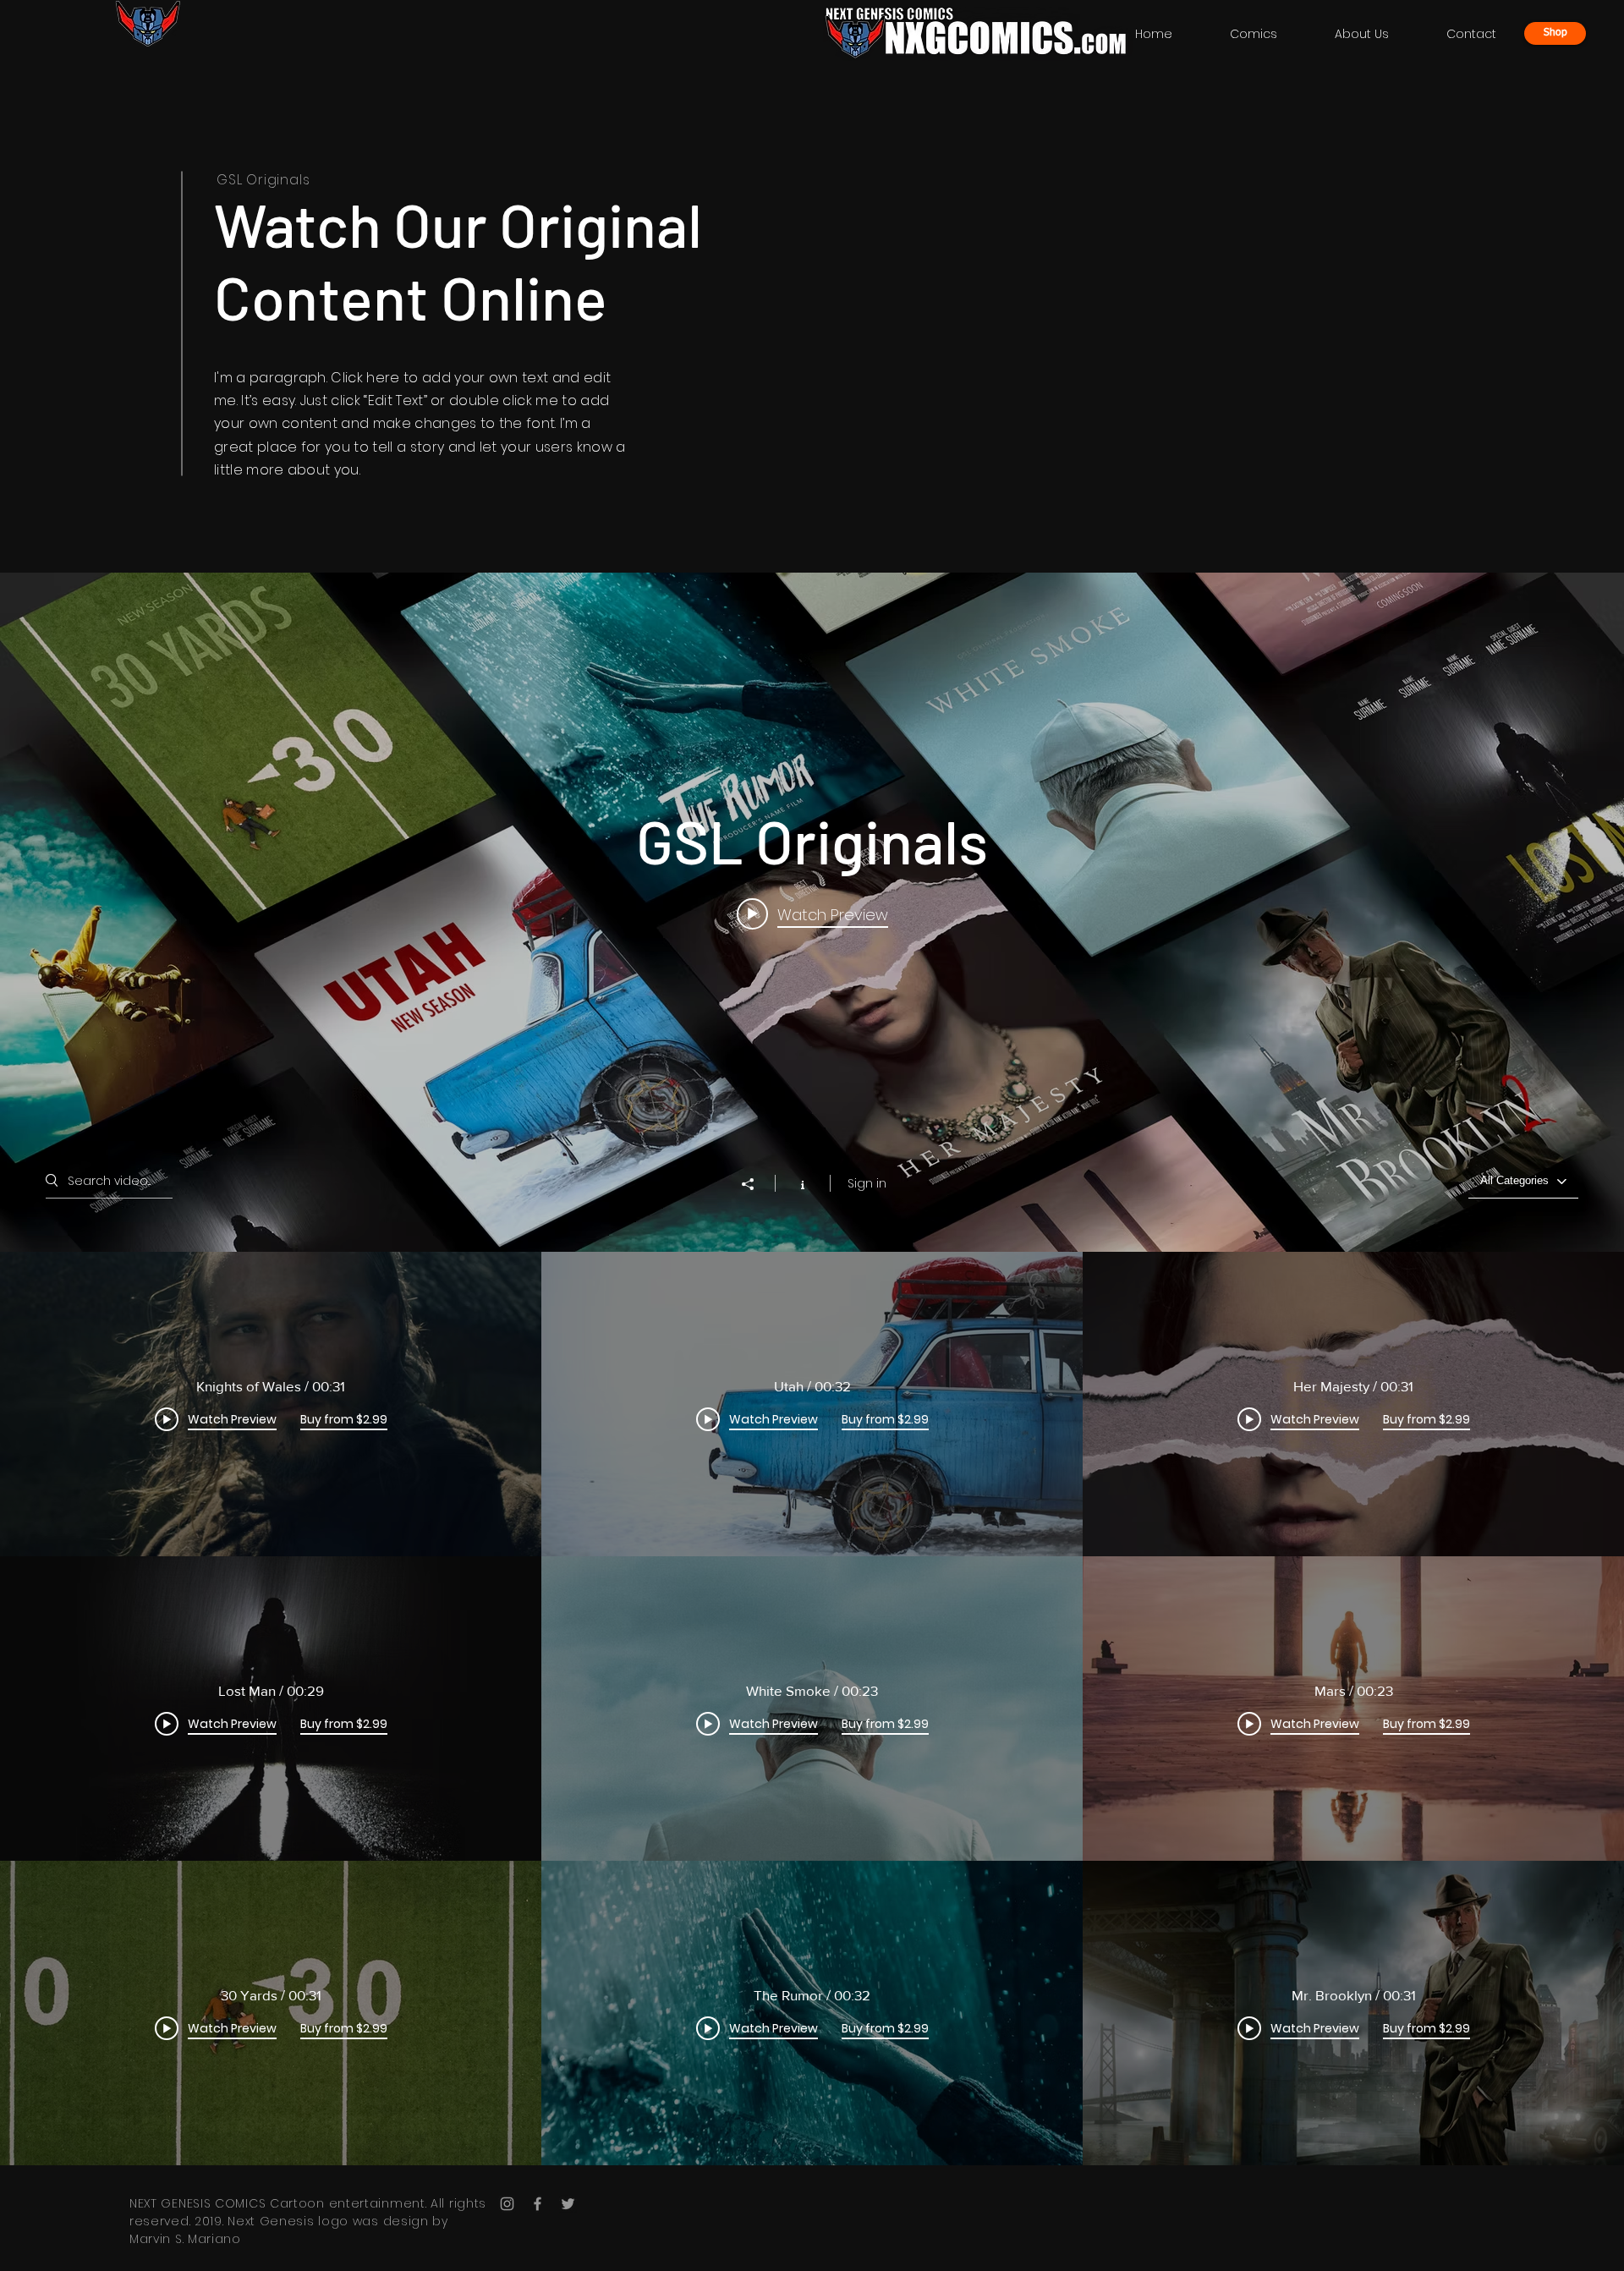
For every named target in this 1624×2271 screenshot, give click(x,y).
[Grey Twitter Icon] (568, 2204)
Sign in (867, 1183)
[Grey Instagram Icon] (507, 2204)
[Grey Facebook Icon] (538, 2204)
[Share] (756, 1184)
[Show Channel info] (802, 1183)
